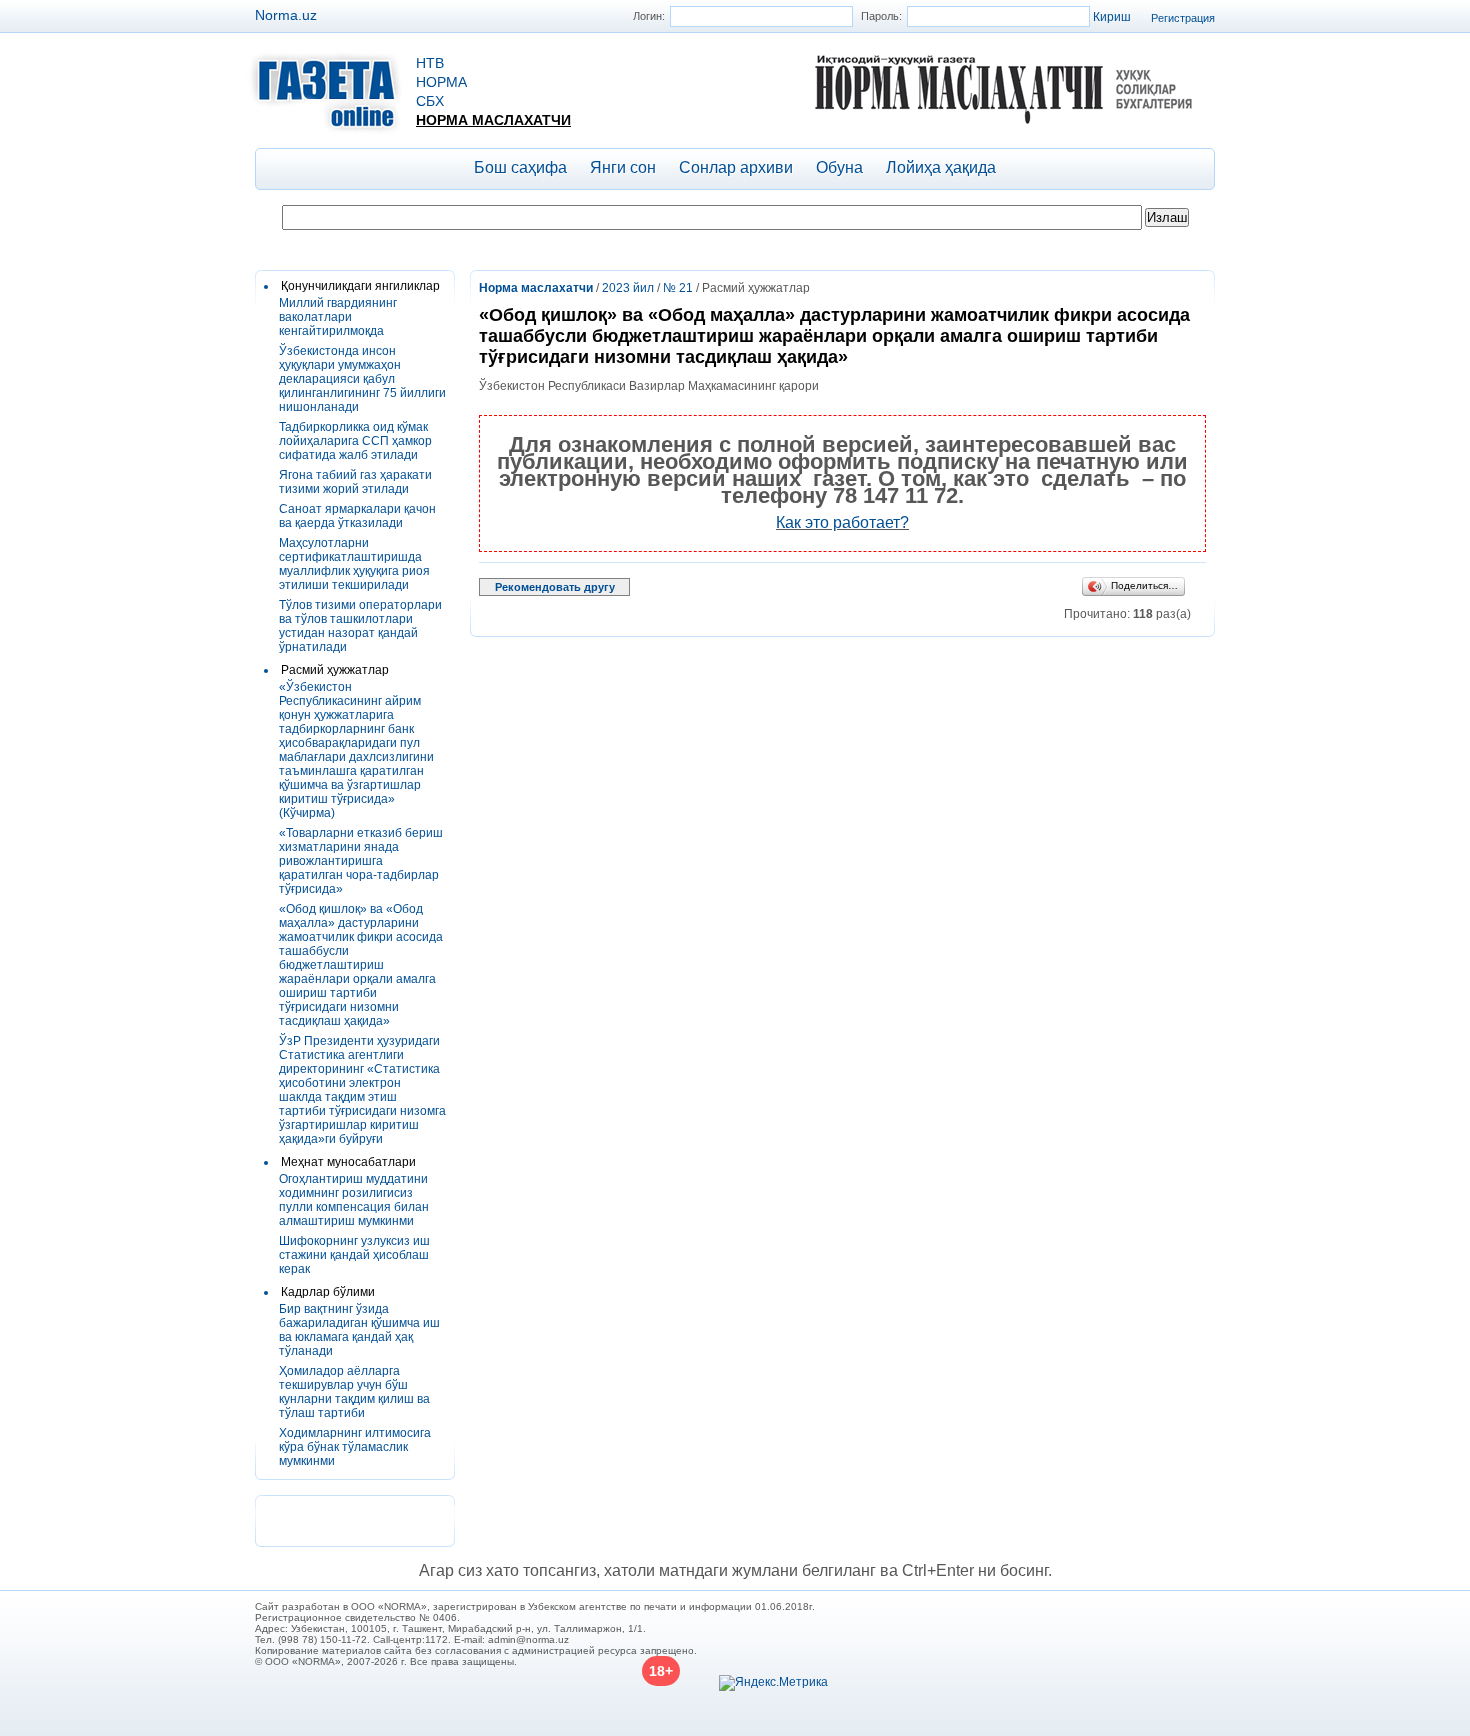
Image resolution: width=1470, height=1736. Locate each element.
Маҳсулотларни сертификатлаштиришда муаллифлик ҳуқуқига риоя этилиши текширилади (354, 564)
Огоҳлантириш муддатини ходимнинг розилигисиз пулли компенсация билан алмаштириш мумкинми (354, 1200)
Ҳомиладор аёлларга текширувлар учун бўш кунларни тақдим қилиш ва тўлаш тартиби (354, 1392)
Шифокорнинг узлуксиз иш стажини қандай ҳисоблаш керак (354, 1255)
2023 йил (628, 288)
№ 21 (678, 288)
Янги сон (623, 167)
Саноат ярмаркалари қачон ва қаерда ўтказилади (357, 516)
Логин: (649, 16)
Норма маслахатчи (493, 120)
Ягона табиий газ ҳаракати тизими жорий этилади (355, 482)
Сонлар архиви (736, 167)
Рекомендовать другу (555, 587)
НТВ (430, 63)
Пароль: (881, 16)
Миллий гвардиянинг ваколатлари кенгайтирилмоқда (338, 317)
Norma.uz (286, 15)
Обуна (839, 167)
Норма (441, 82)
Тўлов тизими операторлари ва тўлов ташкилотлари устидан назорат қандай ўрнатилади (360, 626)
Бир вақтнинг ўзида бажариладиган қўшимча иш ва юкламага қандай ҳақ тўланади (359, 1330)
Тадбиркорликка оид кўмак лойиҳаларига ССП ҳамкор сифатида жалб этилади (355, 441)
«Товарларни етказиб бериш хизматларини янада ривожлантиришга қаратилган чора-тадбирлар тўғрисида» (361, 861)
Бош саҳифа (520, 167)
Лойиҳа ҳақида (941, 167)
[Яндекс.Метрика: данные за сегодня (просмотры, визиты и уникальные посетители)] (773, 1683)
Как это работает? (842, 522)
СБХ (430, 101)
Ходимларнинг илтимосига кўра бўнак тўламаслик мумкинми (355, 1447)
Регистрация (1183, 18)
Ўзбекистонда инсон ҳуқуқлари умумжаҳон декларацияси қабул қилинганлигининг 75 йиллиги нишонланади (362, 379)
